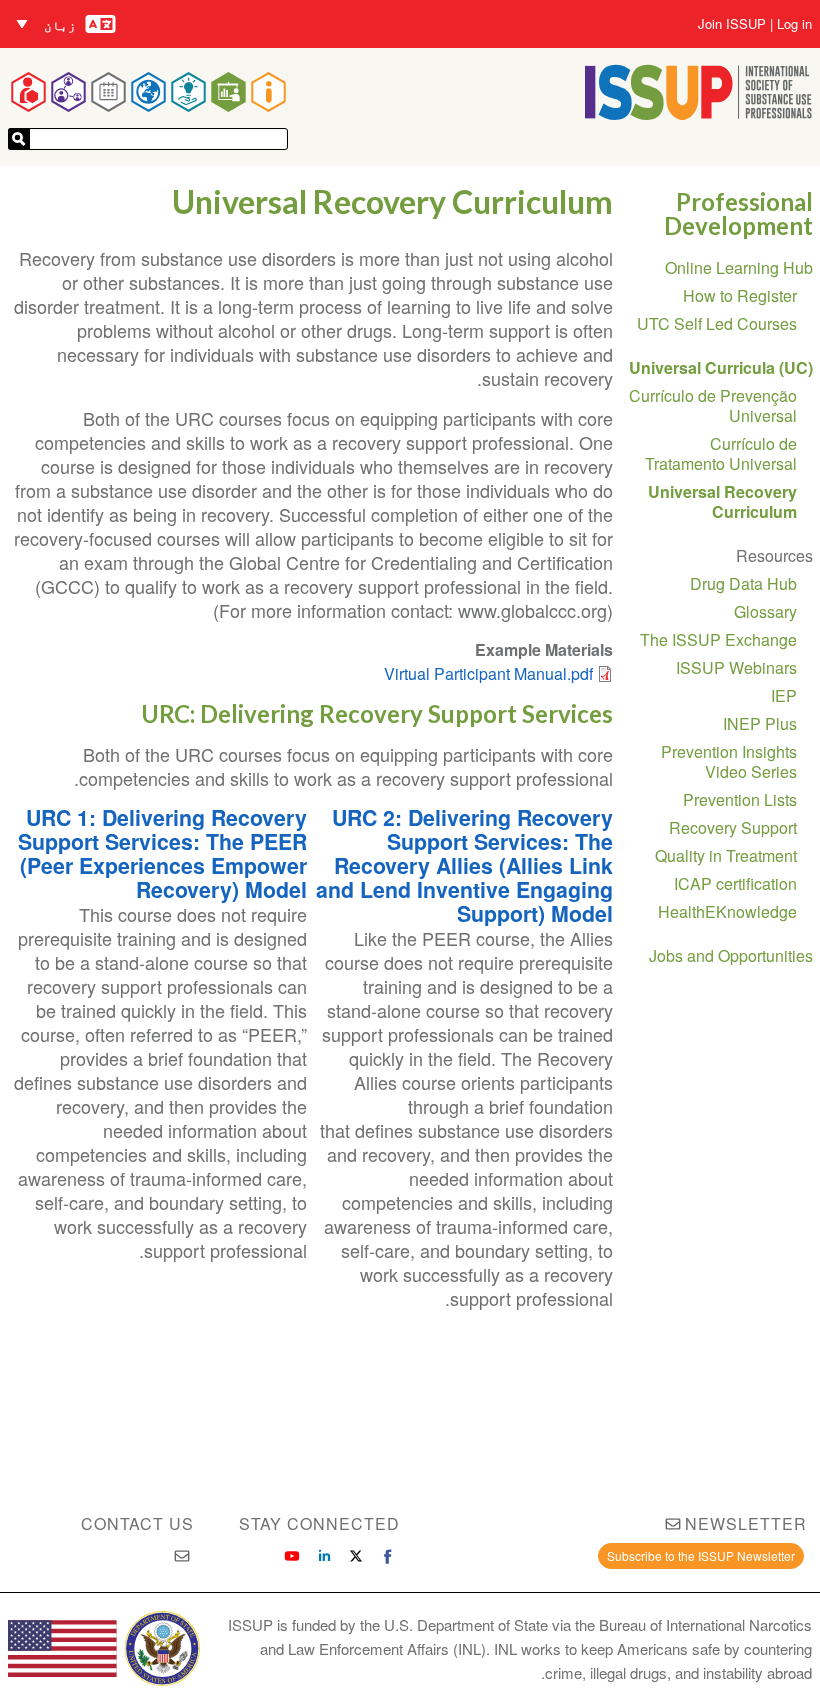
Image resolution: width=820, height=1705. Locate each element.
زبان (60, 24)
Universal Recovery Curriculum (722, 501)
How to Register (740, 295)
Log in (794, 24)
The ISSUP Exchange (718, 639)
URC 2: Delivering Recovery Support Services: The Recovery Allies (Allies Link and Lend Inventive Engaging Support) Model (464, 865)
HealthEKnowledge (727, 911)
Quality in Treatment (726, 855)
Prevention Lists (740, 799)
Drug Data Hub (743, 583)
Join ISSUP (732, 24)
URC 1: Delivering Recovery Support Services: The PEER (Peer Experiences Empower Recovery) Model (162, 853)
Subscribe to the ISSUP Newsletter (701, 1555)
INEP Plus (760, 723)
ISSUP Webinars (736, 667)
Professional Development (738, 213)
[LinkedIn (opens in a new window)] (324, 1556)
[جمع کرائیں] (19, 139)
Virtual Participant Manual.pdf (488, 673)
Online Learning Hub (739, 267)
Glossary (765, 611)
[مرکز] (698, 113)
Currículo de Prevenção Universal (713, 405)
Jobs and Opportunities (731, 955)
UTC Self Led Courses (717, 323)
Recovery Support (733, 827)
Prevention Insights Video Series (729, 761)
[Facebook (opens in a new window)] (388, 1556)
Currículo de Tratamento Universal (721, 453)
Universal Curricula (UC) (721, 367)
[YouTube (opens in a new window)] (292, 1556)
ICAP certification (735, 883)
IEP (784, 695)
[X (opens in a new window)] (356, 1556)
